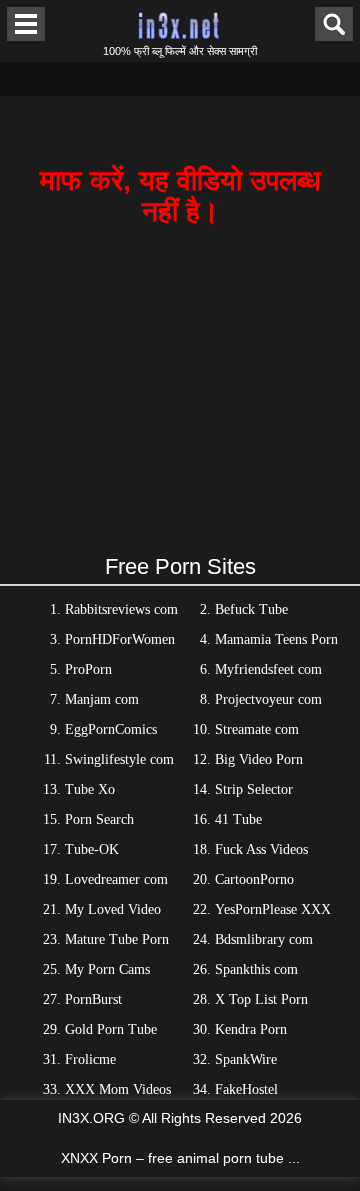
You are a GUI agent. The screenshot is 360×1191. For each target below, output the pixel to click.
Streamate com (257, 729)
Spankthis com (256, 969)
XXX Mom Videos (118, 1089)
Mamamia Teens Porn (276, 639)
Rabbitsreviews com (121, 609)
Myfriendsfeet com (268, 669)
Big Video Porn (259, 759)
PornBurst (93, 999)
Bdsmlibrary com (264, 939)
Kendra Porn (251, 1029)
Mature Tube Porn (117, 939)
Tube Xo (90, 789)
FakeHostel (246, 1089)
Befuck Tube (251, 609)
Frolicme (90, 1059)
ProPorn (88, 669)
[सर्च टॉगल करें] (334, 24)
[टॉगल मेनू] (26, 24)
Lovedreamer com (116, 879)
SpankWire (246, 1059)
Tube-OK (92, 849)
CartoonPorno (254, 879)
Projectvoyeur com (268, 699)
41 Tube (238, 819)
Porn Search (99, 819)
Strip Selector (254, 789)
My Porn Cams (107, 969)
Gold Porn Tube (111, 1029)
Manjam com (102, 699)
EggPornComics (111, 729)
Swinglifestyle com (119, 759)
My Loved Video (113, 909)
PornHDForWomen (120, 639)
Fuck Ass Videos (261, 849)
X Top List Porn (261, 999)
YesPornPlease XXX (273, 909)
